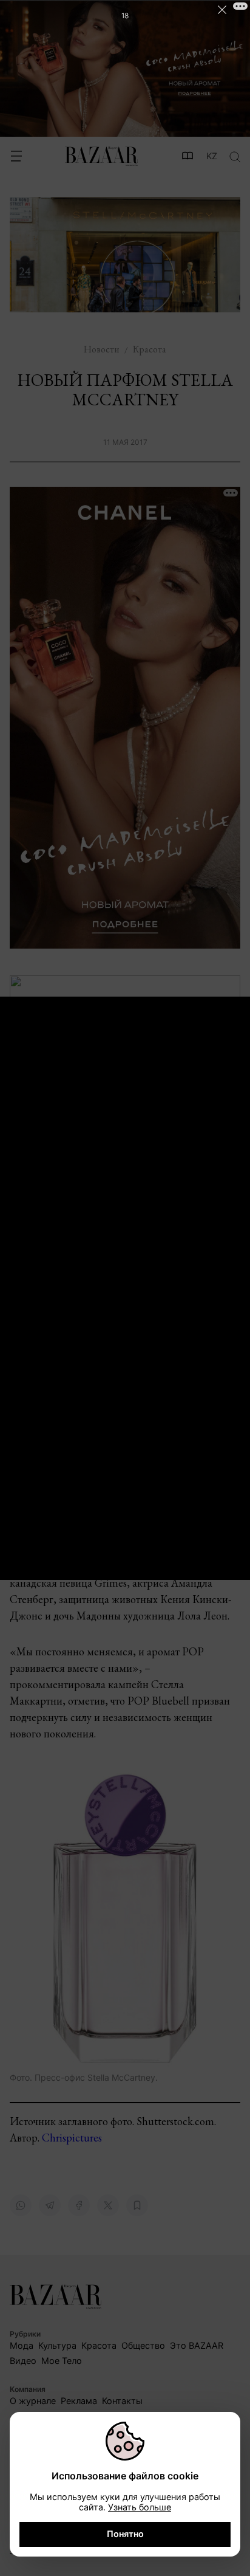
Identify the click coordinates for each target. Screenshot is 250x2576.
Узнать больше (140, 2507)
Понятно (125, 2534)
